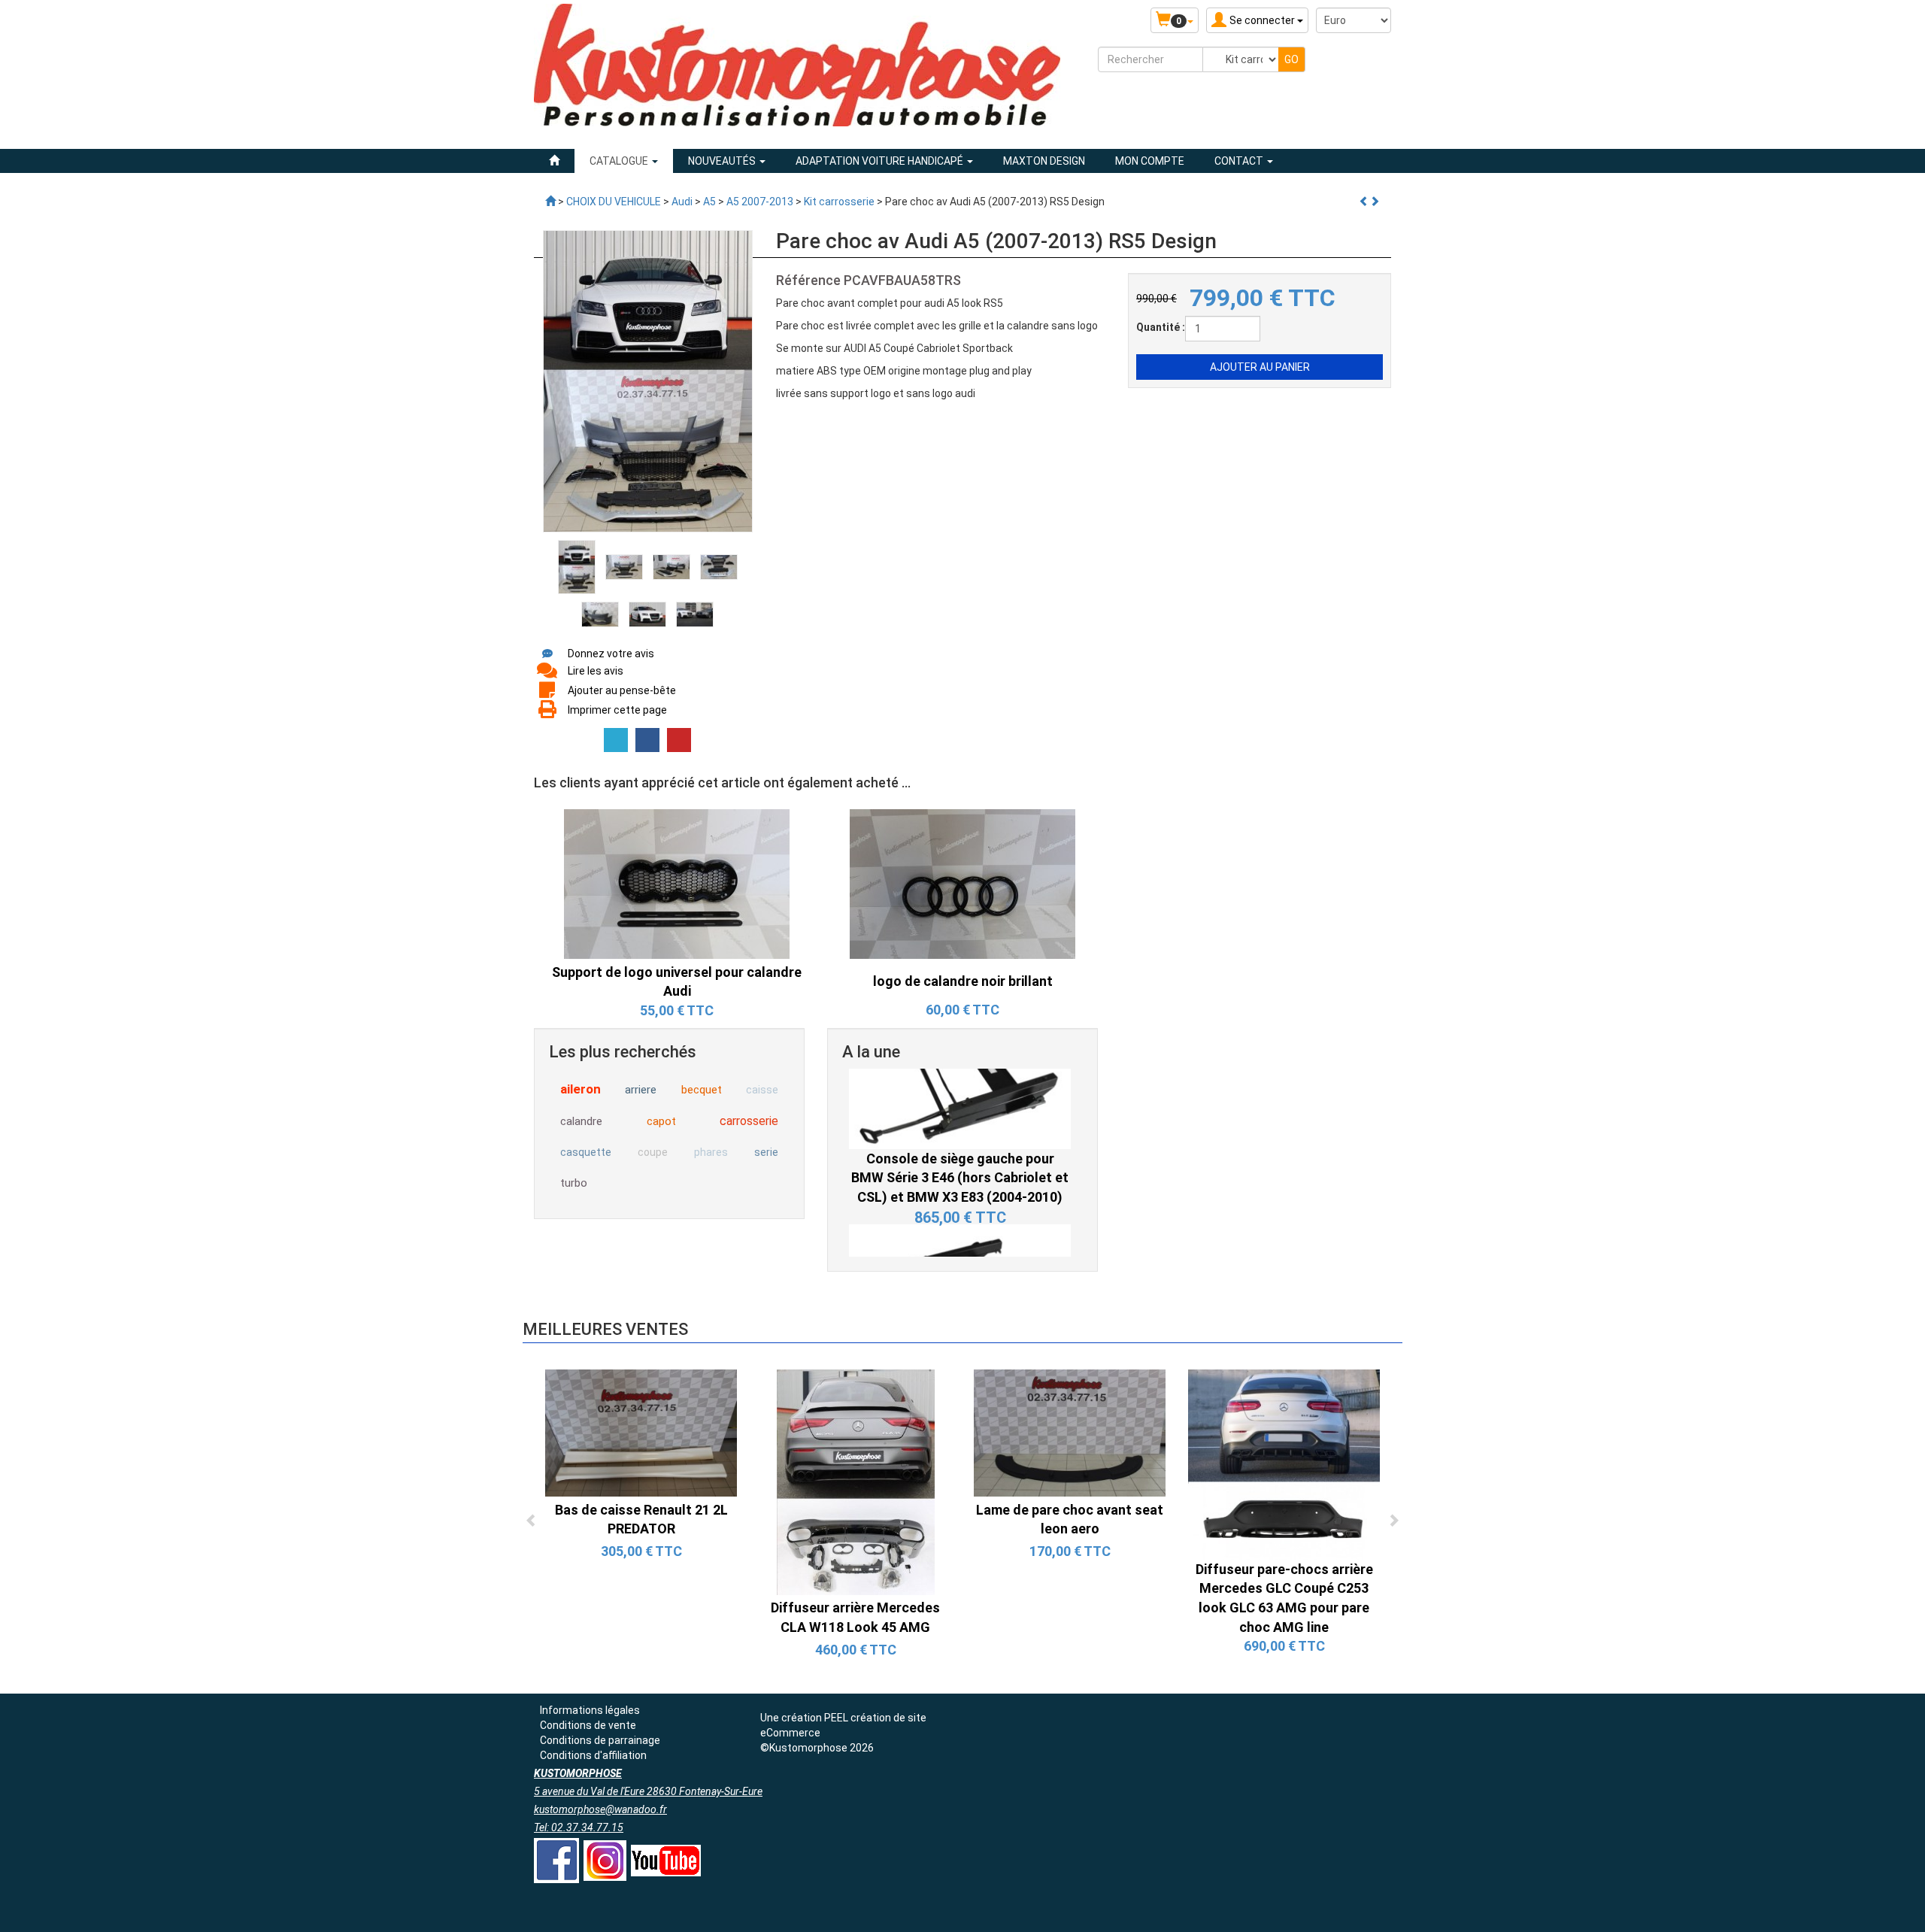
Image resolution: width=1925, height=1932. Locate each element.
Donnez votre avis (611, 654)
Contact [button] (1240, 161)
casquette (586, 1152)
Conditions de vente (588, 1725)
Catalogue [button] (620, 161)
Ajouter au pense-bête (622, 690)
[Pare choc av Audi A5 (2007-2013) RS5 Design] (577, 566)
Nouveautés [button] (723, 161)
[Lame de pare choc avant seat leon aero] (1070, 1432)
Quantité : (1161, 327)
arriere (641, 1090)
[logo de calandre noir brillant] (962, 883)
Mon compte (1150, 161)
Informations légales (590, 1710)
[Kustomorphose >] (550, 202)
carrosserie (749, 1121)
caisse (762, 1090)
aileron (581, 1089)
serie (766, 1152)
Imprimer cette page (617, 710)
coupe (653, 1152)
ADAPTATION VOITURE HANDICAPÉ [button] (881, 161)
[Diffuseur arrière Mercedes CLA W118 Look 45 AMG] (856, 1482)
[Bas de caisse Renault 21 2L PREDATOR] (641, 1432)
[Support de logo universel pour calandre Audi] (677, 883)
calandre (581, 1121)
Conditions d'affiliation (593, 1755)
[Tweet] (616, 740)
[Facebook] (647, 740)
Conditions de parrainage (600, 1740)
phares (711, 1152)
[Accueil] (554, 161)
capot (661, 1121)
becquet (702, 1090)
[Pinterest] (679, 740)
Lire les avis (596, 671)
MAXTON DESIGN (1044, 161)
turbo (574, 1183)
